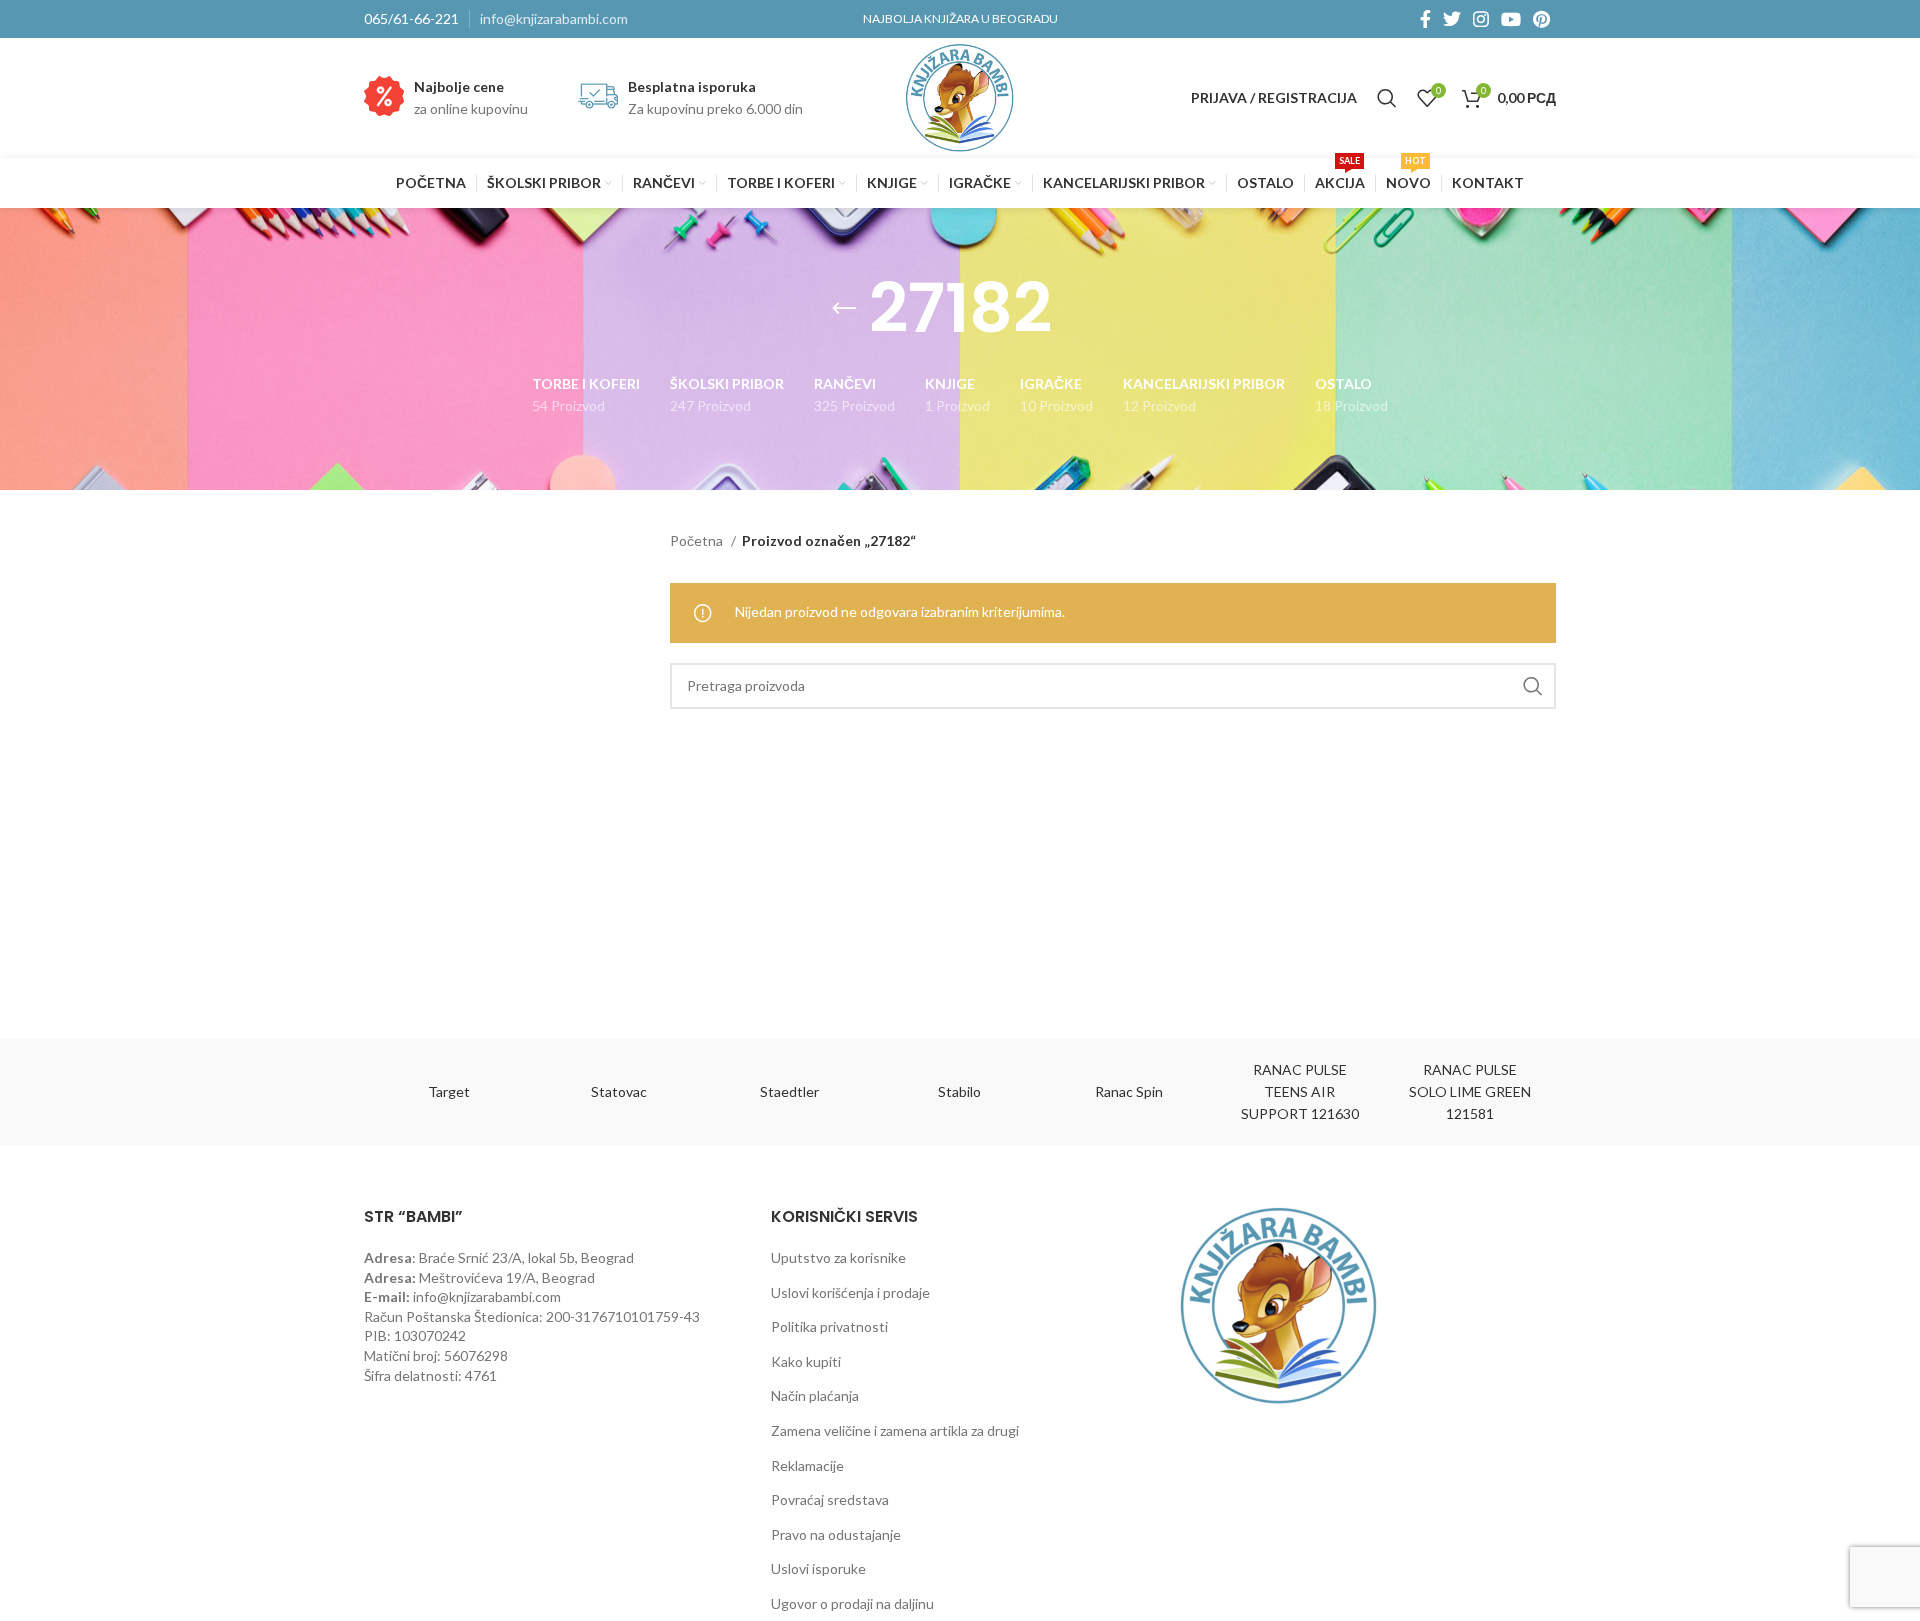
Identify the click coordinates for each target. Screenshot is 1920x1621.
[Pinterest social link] (1541, 19)
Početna (698, 540)
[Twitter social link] (1452, 19)
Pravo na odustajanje (836, 1534)
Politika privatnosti (829, 1326)
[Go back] (844, 309)
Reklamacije (807, 1465)
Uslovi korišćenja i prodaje (850, 1292)
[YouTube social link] (1511, 19)
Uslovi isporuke (818, 1568)
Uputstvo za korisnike (838, 1257)
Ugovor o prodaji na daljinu (852, 1603)
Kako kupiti (806, 1361)
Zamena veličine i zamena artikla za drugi (895, 1430)
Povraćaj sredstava (830, 1499)
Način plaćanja (815, 1395)
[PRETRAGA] (1533, 686)
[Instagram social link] (1481, 19)
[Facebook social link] (1425, 19)
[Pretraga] (1387, 98)
